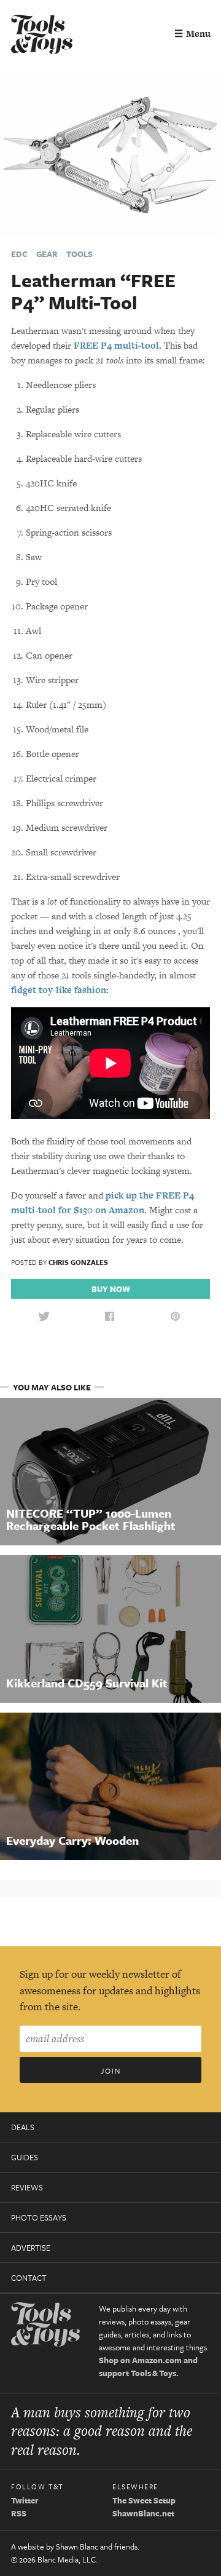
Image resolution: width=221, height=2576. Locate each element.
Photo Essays (39, 2217)
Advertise (31, 2248)
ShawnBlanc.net (143, 2513)
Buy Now (111, 1289)
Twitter (25, 2500)
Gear (47, 254)
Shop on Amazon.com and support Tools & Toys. (148, 2367)
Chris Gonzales (78, 1262)
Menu (192, 34)
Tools (79, 254)
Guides (25, 2157)
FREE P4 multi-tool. (118, 345)
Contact (29, 2278)
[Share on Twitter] (44, 1317)
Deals (23, 2127)
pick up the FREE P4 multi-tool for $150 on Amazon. (103, 1203)
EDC (19, 254)
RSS (19, 2513)
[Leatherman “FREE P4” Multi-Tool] (110, 154)
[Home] (42, 36)
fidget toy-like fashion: (60, 990)
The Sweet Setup (144, 2500)
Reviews (27, 2187)
